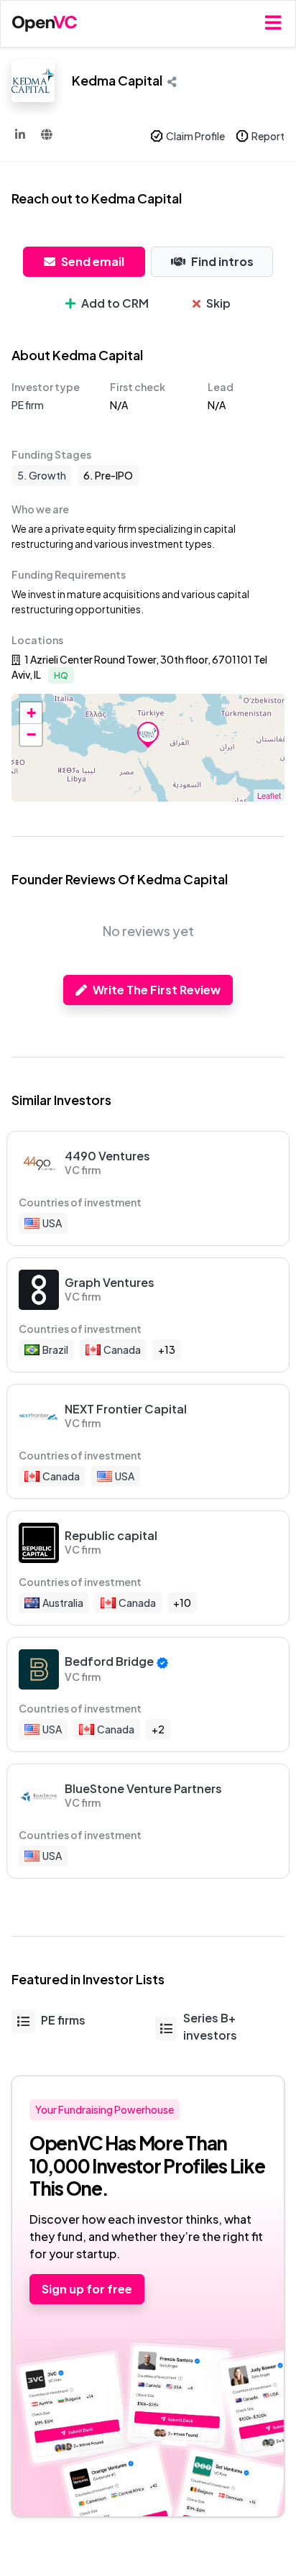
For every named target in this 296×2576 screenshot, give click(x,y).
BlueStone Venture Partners (143, 1788)
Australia (63, 1603)
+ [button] (31, 713)
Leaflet (269, 795)
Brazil (55, 1349)
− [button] (31, 734)
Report (268, 136)
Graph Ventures (110, 1282)
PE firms (63, 2020)
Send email (93, 261)
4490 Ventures (107, 1156)
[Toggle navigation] (273, 23)
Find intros (222, 261)
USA (52, 1223)
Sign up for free (87, 2289)
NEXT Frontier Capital (126, 1409)
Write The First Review (157, 990)
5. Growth (42, 475)
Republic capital (111, 1535)
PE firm (28, 405)
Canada (122, 1349)
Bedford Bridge (109, 1661)
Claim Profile (195, 136)
